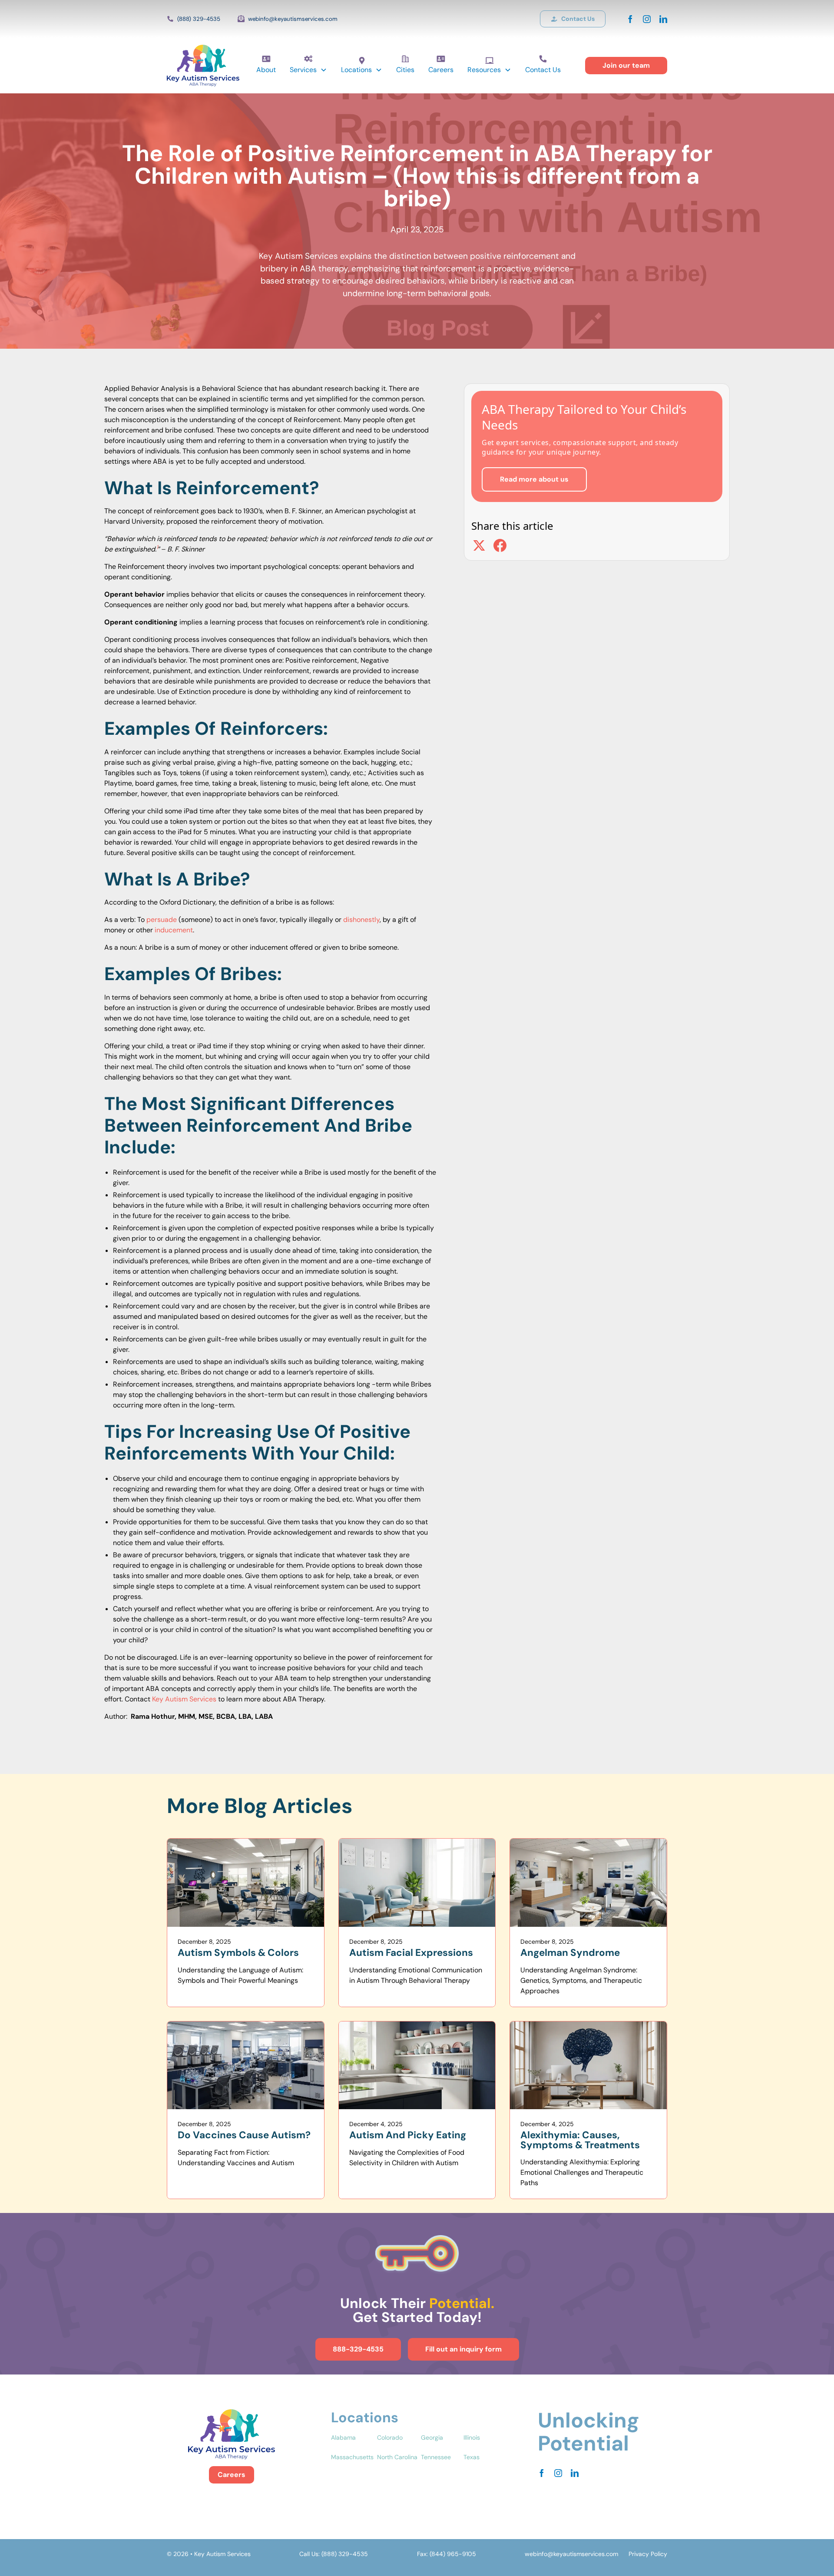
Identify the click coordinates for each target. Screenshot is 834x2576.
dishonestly (361, 920)
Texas (472, 2457)
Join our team (626, 65)
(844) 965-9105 (453, 2554)
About (266, 70)
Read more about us (534, 479)
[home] (203, 66)
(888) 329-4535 (199, 19)
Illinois (472, 2437)
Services (303, 70)
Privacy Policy (648, 2554)
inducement (174, 930)
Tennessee (436, 2457)
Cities (405, 70)
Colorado (390, 2437)
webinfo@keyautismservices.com (293, 19)
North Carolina (397, 2457)
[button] (308, 70)
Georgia (432, 2437)
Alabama (343, 2437)
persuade (162, 920)
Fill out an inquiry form (463, 2349)
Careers (441, 70)
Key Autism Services (184, 1699)
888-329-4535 (358, 2349)
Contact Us (543, 70)
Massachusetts (352, 2457)
